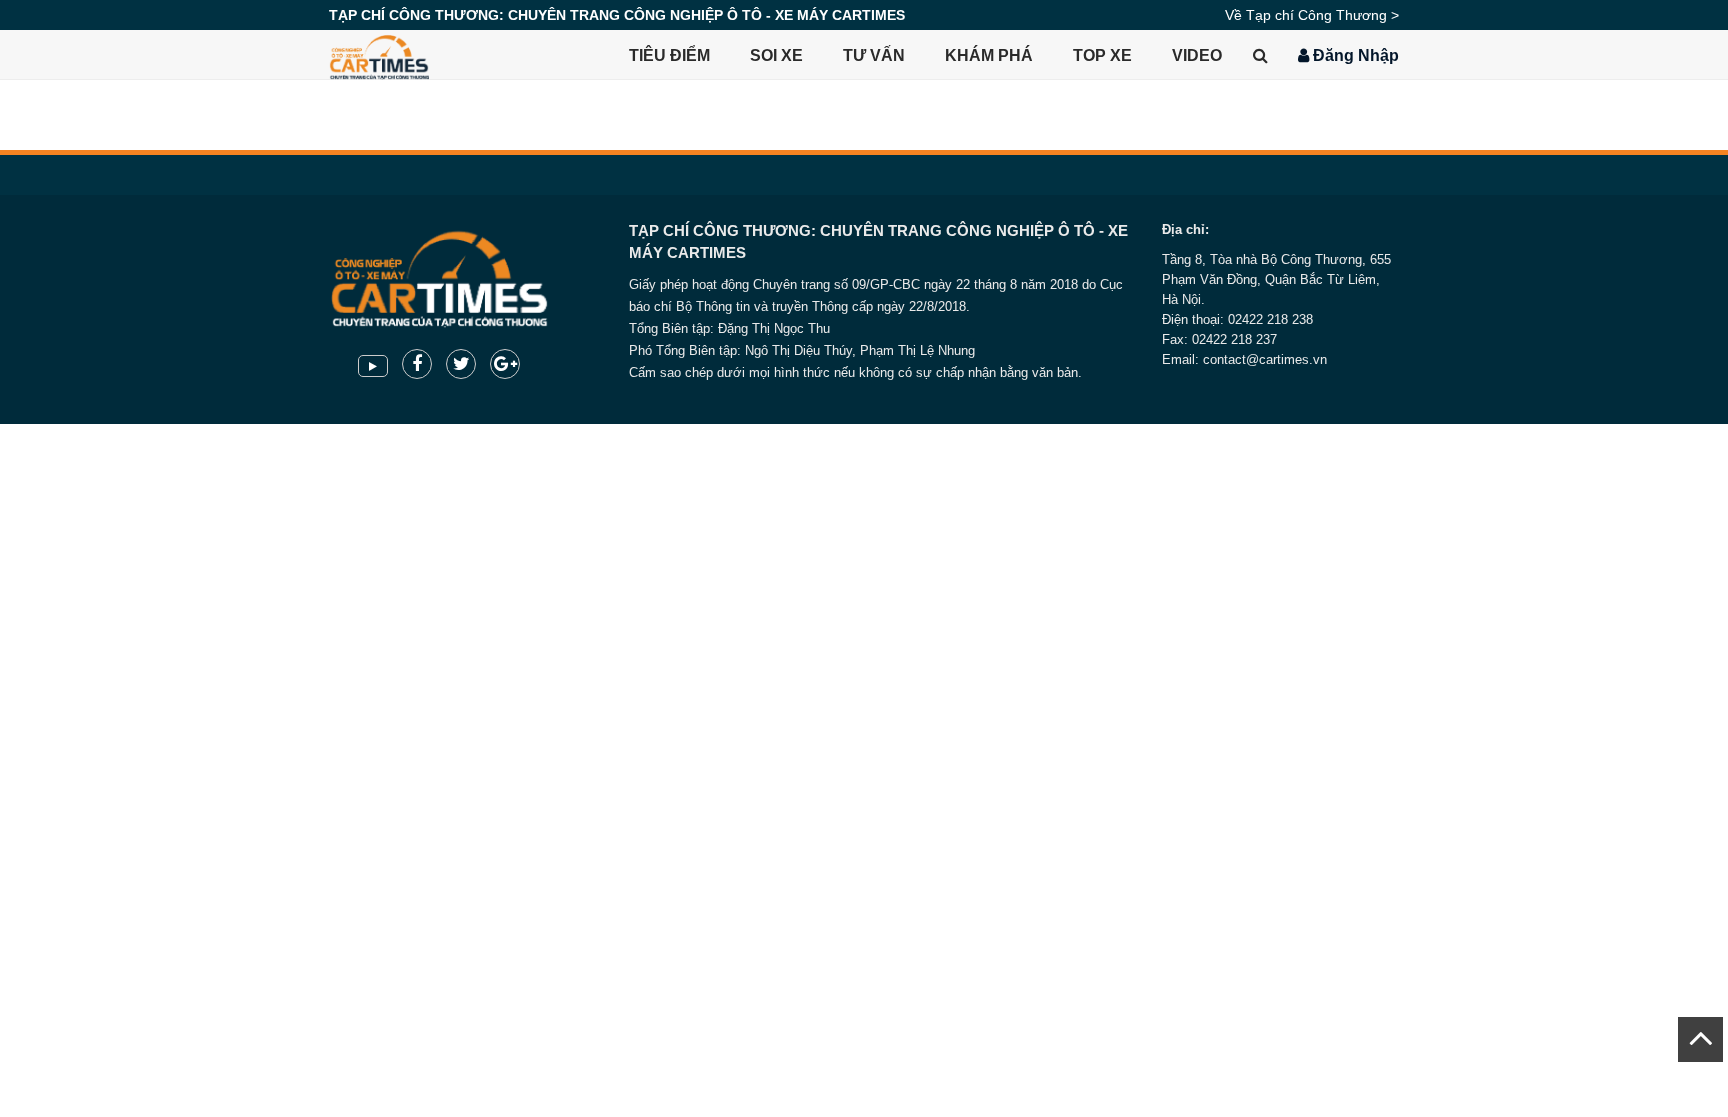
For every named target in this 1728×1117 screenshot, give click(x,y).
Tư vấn (874, 55)
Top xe (1102, 55)
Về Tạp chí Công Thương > (1312, 15)
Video (1197, 55)
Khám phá (989, 55)
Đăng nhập (1354, 55)
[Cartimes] (379, 55)
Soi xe (776, 55)
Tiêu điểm (669, 55)
